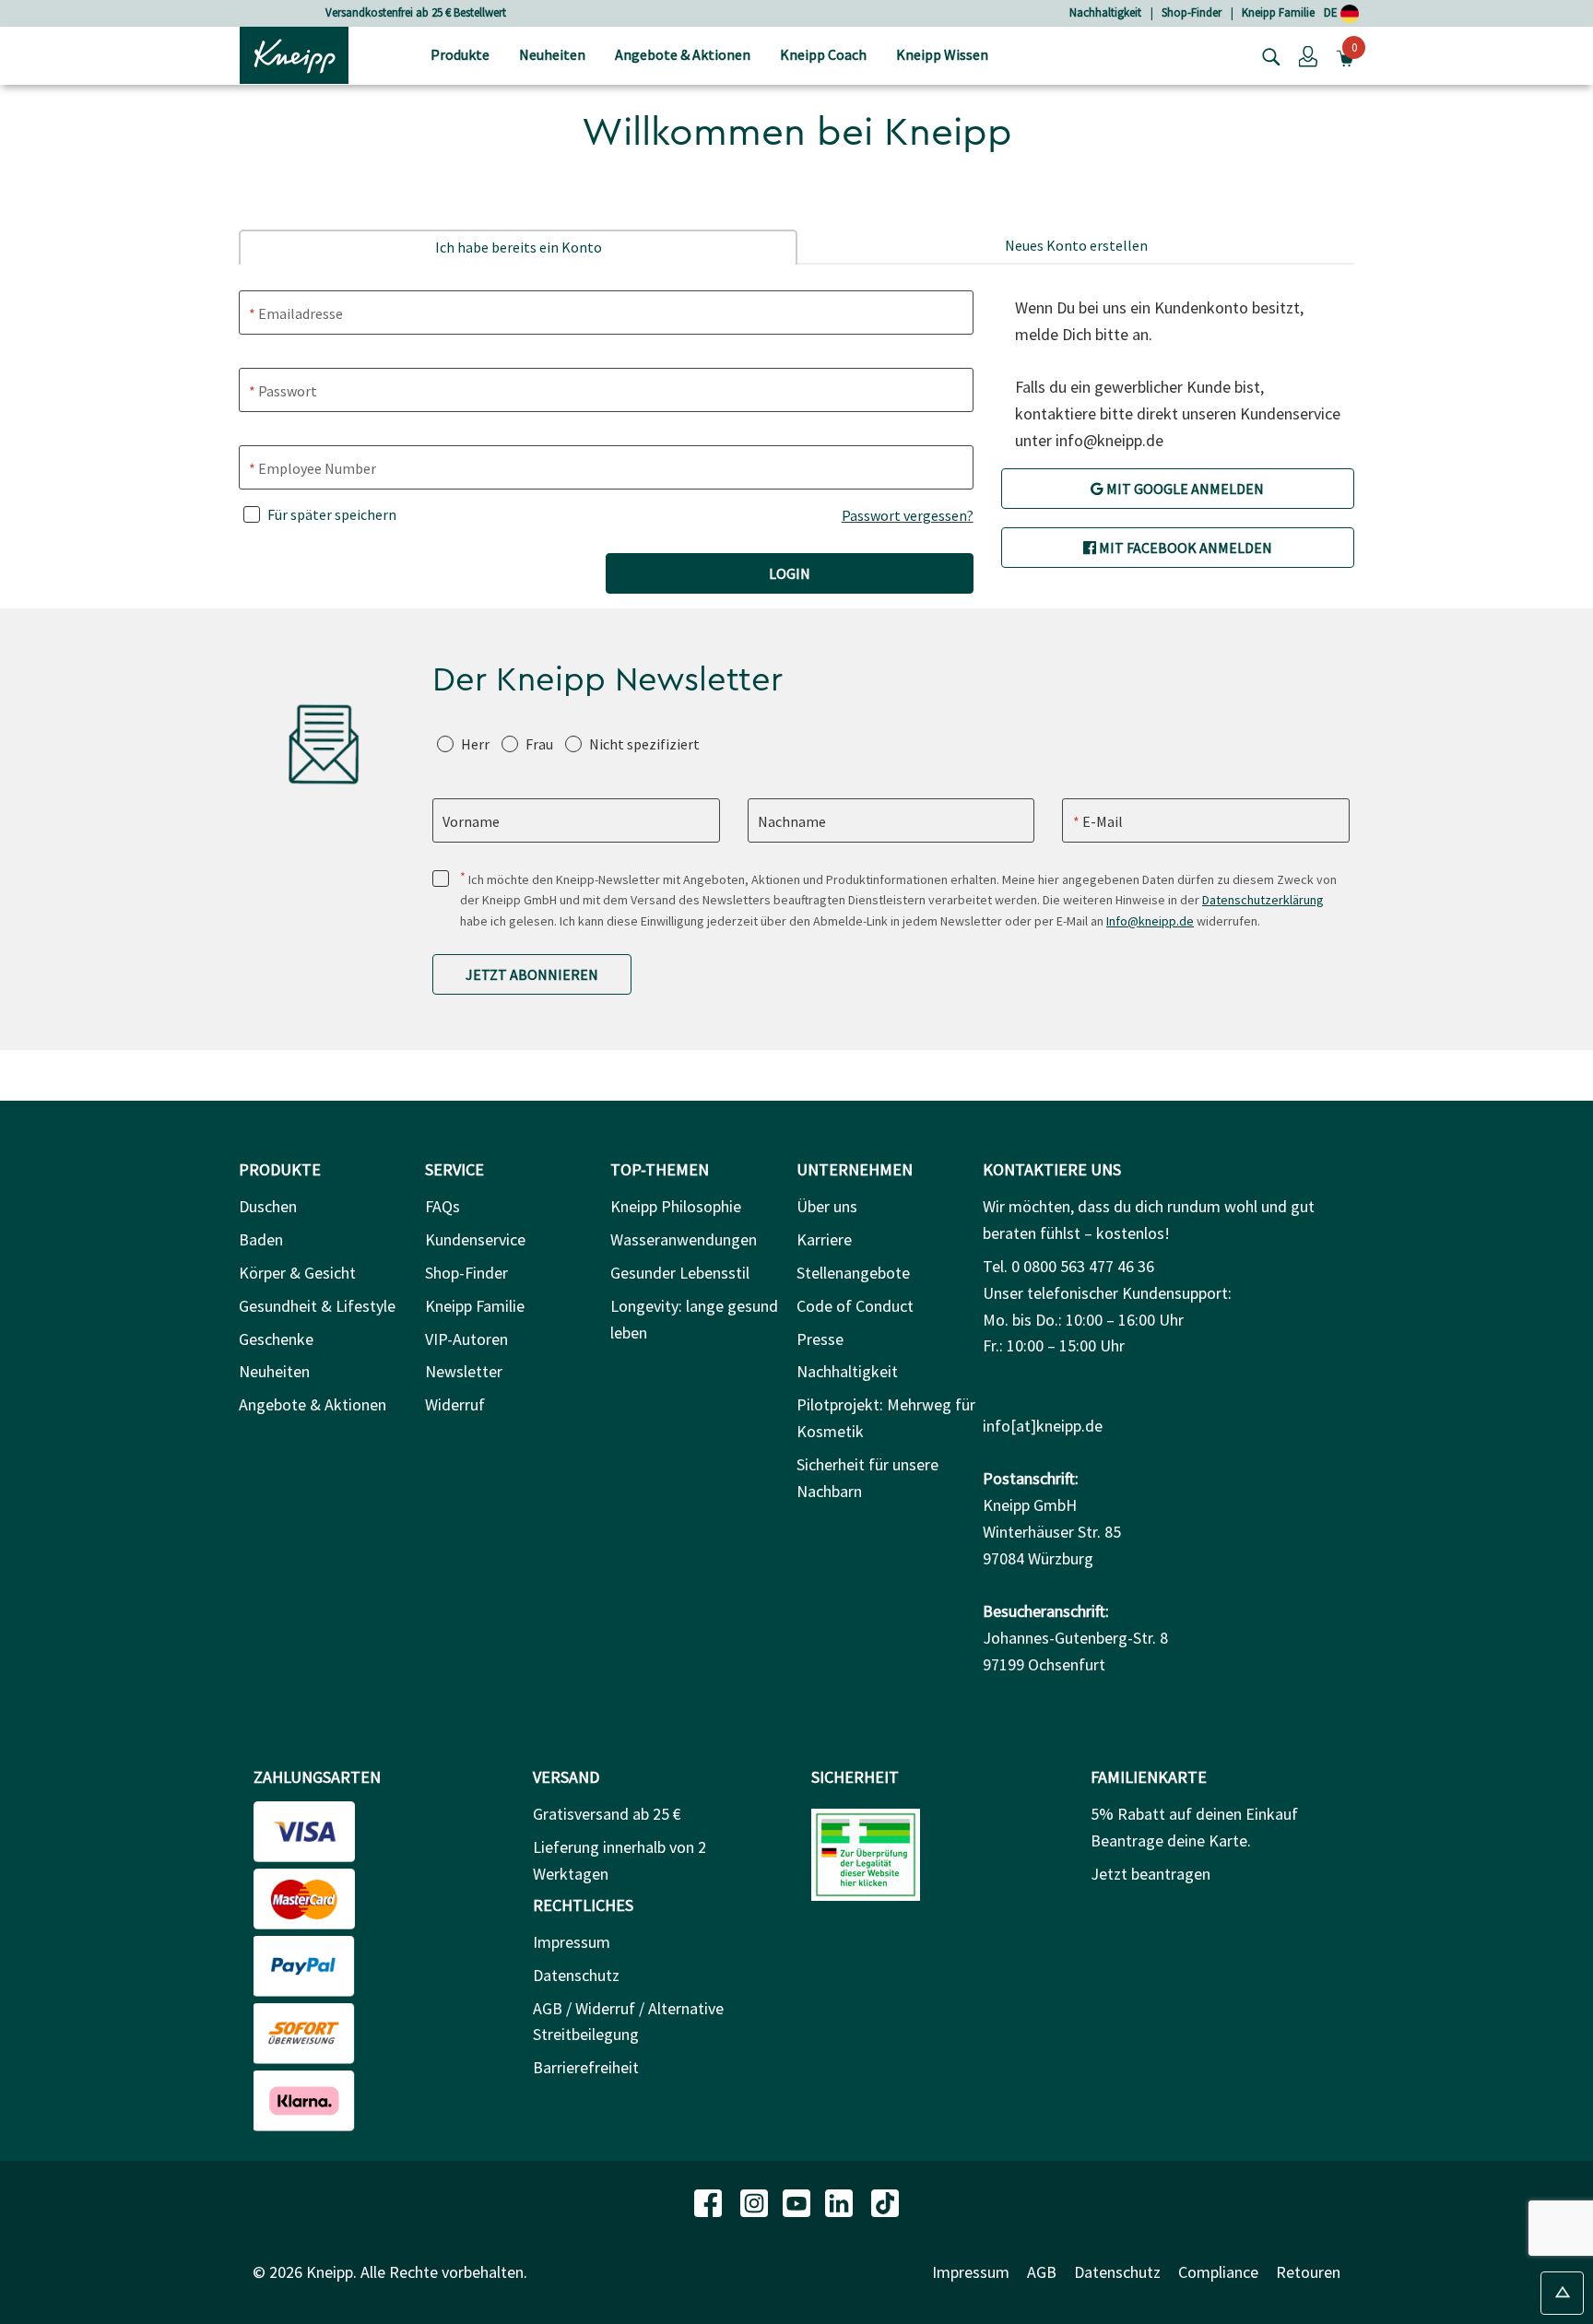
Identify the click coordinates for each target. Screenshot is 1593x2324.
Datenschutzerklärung (1263, 900)
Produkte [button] (460, 54)
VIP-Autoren (466, 1339)
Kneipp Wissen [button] (942, 54)
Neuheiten (274, 1371)
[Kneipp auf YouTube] (798, 2201)
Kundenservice (475, 1239)
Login (790, 573)
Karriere (824, 1239)
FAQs (442, 1206)
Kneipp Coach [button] (823, 54)
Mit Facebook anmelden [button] (1184, 548)
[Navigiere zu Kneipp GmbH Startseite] (294, 53)
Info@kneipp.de (1150, 921)
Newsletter (464, 1371)
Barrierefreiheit (586, 2067)
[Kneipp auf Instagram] (756, 2201)
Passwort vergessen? (908, 515)
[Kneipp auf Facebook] (710, 2201)
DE (1332, 12)
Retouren (1308, 2272)
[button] (1308, 55)
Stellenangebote (853, 1273)
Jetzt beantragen (1150, 1874)
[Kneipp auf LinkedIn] (841, 2201)
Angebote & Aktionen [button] (683, 54)
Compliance (1218, 2272)
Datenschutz (576, 1975)
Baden (261, 1239)
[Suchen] (1267, 55)
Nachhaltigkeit (1105, 12)
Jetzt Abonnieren (532, 974)
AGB (1042, 2272)
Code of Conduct (855, 1306)
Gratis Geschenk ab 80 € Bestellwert (484, 12)
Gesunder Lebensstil (680, 1273)
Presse (820, 1339)
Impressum (572, 1942)
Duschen (268, 1206)
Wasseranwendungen (684, 1239)
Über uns (827, 1206)
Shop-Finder (1192, 12)
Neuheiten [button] (552, 54)
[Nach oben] (1562, 2293)
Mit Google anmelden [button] (1184, 489)
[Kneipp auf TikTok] (885, 2201)
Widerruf (455, 1404)
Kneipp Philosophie (676, 1206)
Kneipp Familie (1278, 12)
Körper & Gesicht (297, 1273)
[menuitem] (460, 56)
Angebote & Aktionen (313, 1404)
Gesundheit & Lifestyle (317, 1306)
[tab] (518, 247)
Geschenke (276, 1339)
